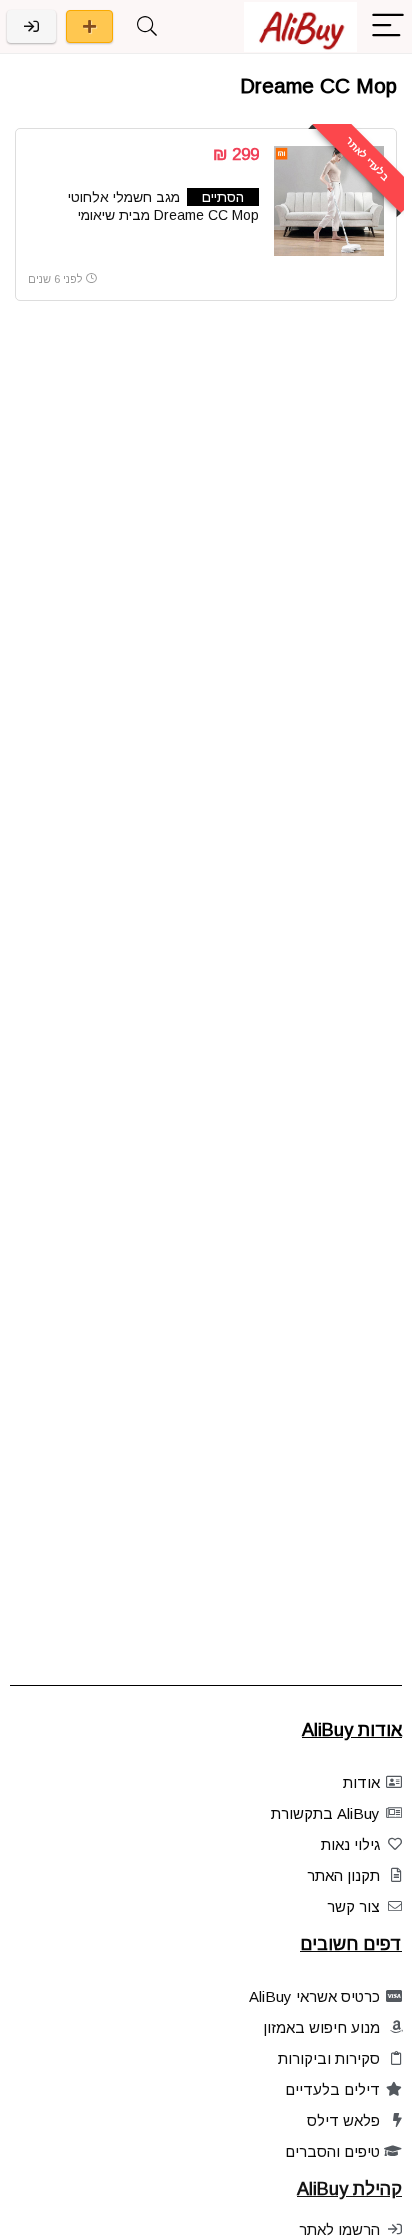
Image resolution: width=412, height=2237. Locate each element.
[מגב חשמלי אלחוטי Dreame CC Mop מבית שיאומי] (329, 201)
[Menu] (388, 26)
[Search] (147, 26)
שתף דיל (89, 26)
